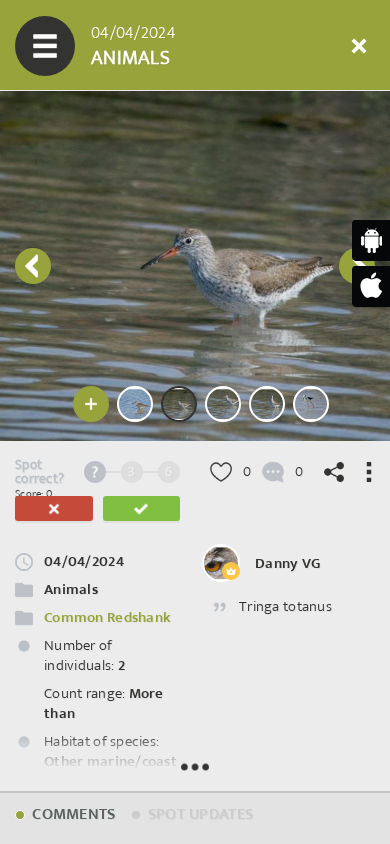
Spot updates (199, 814)
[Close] (359, 46)
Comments (72, 814)
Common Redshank (107, 617)
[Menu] (45, 46)
